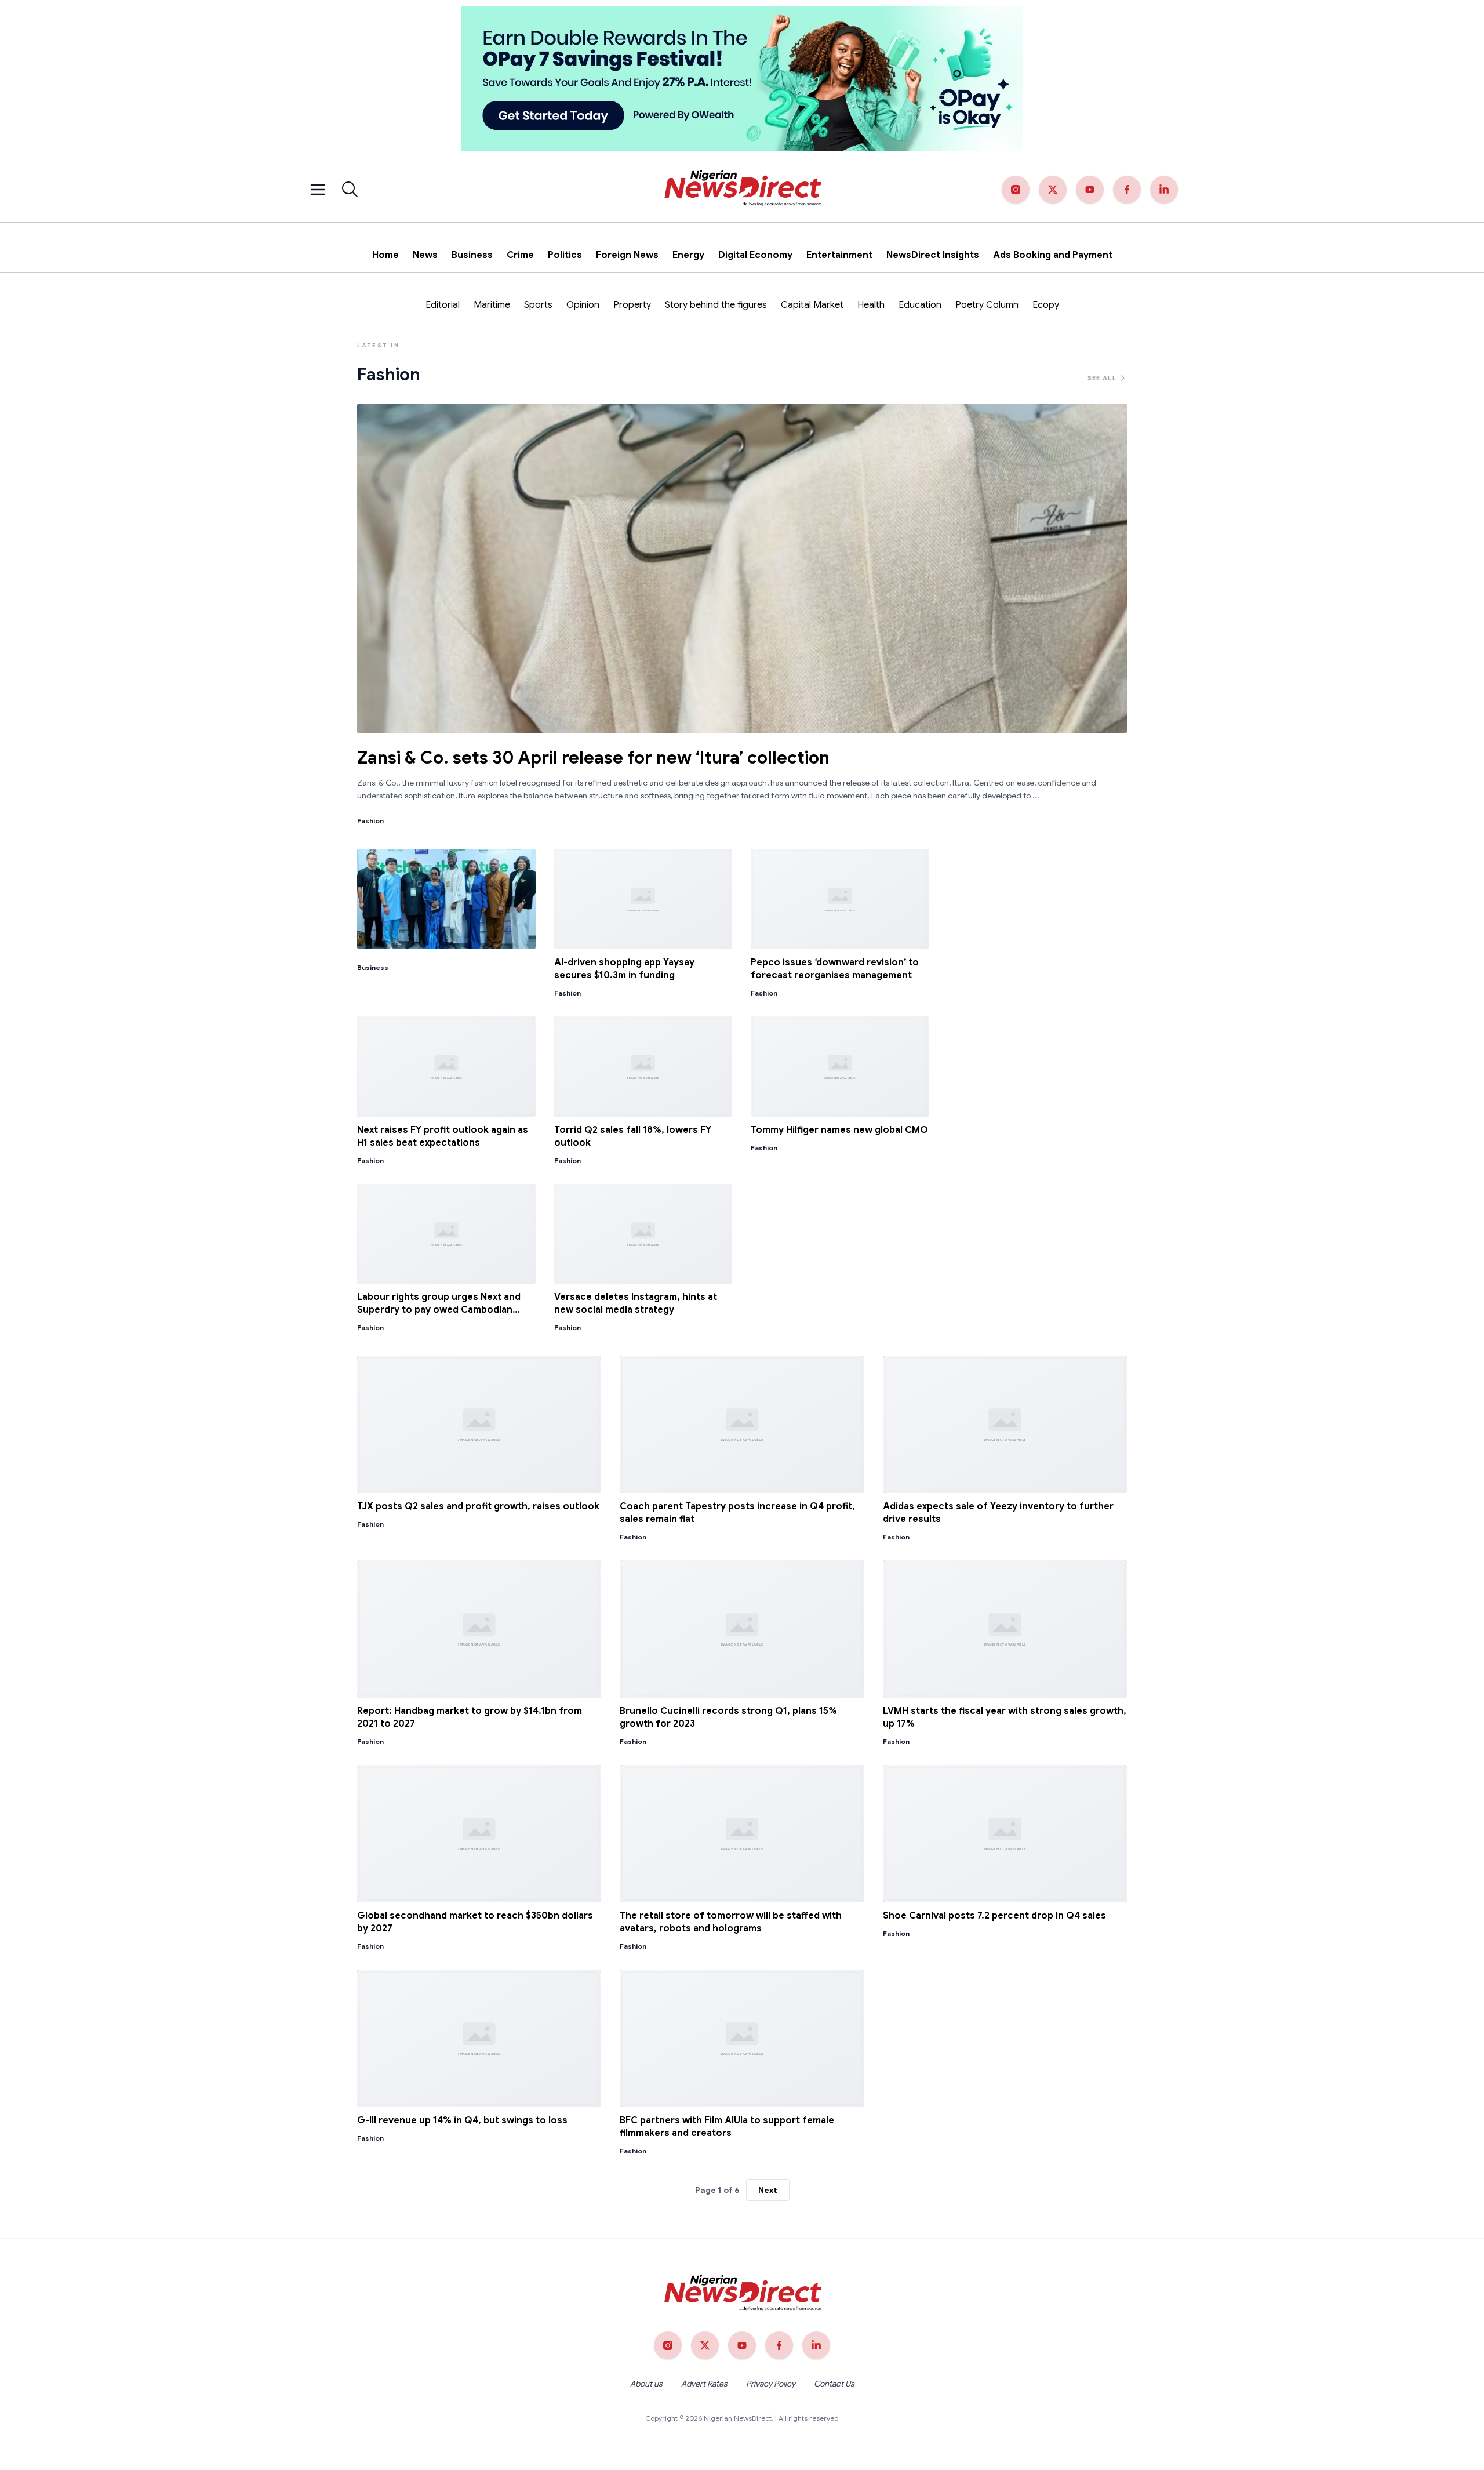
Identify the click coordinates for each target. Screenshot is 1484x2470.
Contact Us (834, 2384)
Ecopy (1046, 305)
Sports (538, 305)
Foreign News (627, 255)
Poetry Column (987, 305)
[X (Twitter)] (1053, 190)
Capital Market (812, 305)
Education (920, 305)
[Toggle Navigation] (318, 190)
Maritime (492, 305)
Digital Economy (755, 255)
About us (646, 2384)
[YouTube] (1090, 190)
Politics (565, 255)
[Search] (350, 190)
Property (632, 305)
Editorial (443, 305)
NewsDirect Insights (933, 255)
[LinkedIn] (1164, 190)
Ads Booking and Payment (1053, 255)
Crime (520, 255)
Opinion (583, 305)
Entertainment (839, 255)
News (425, 255)
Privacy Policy (771, 2384)
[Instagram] (1016, 190)
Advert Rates (704, 2384)
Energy (688, 255)
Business (472, 255)
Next (768, 2190)
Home (385, 255)
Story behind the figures (716, 305)
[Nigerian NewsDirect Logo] (742, 190)
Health (871, 305)
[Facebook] (1127, 190)
